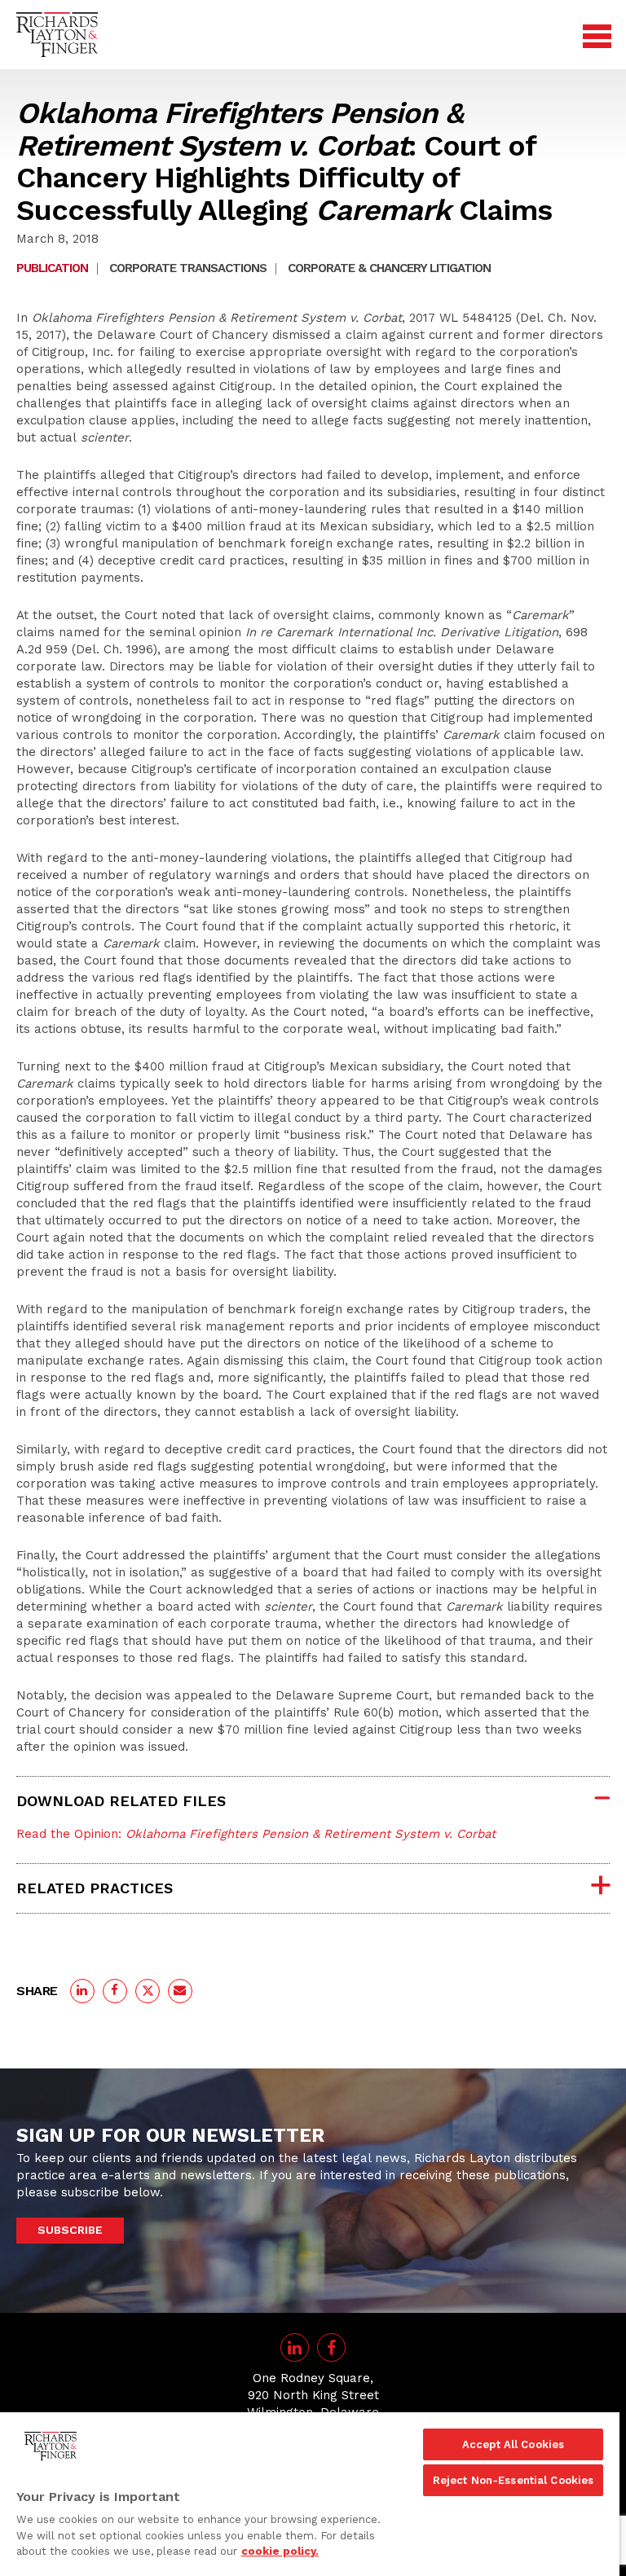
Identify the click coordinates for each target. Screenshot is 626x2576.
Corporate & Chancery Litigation (389, 268)
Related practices (95, 1888)
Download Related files (121, 1801)
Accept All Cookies (513, 2444)
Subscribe (70, 2230)
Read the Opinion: (256, 1834)
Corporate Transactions (188, 268)
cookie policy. (280, 2551)
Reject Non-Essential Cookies (514, 2480)
